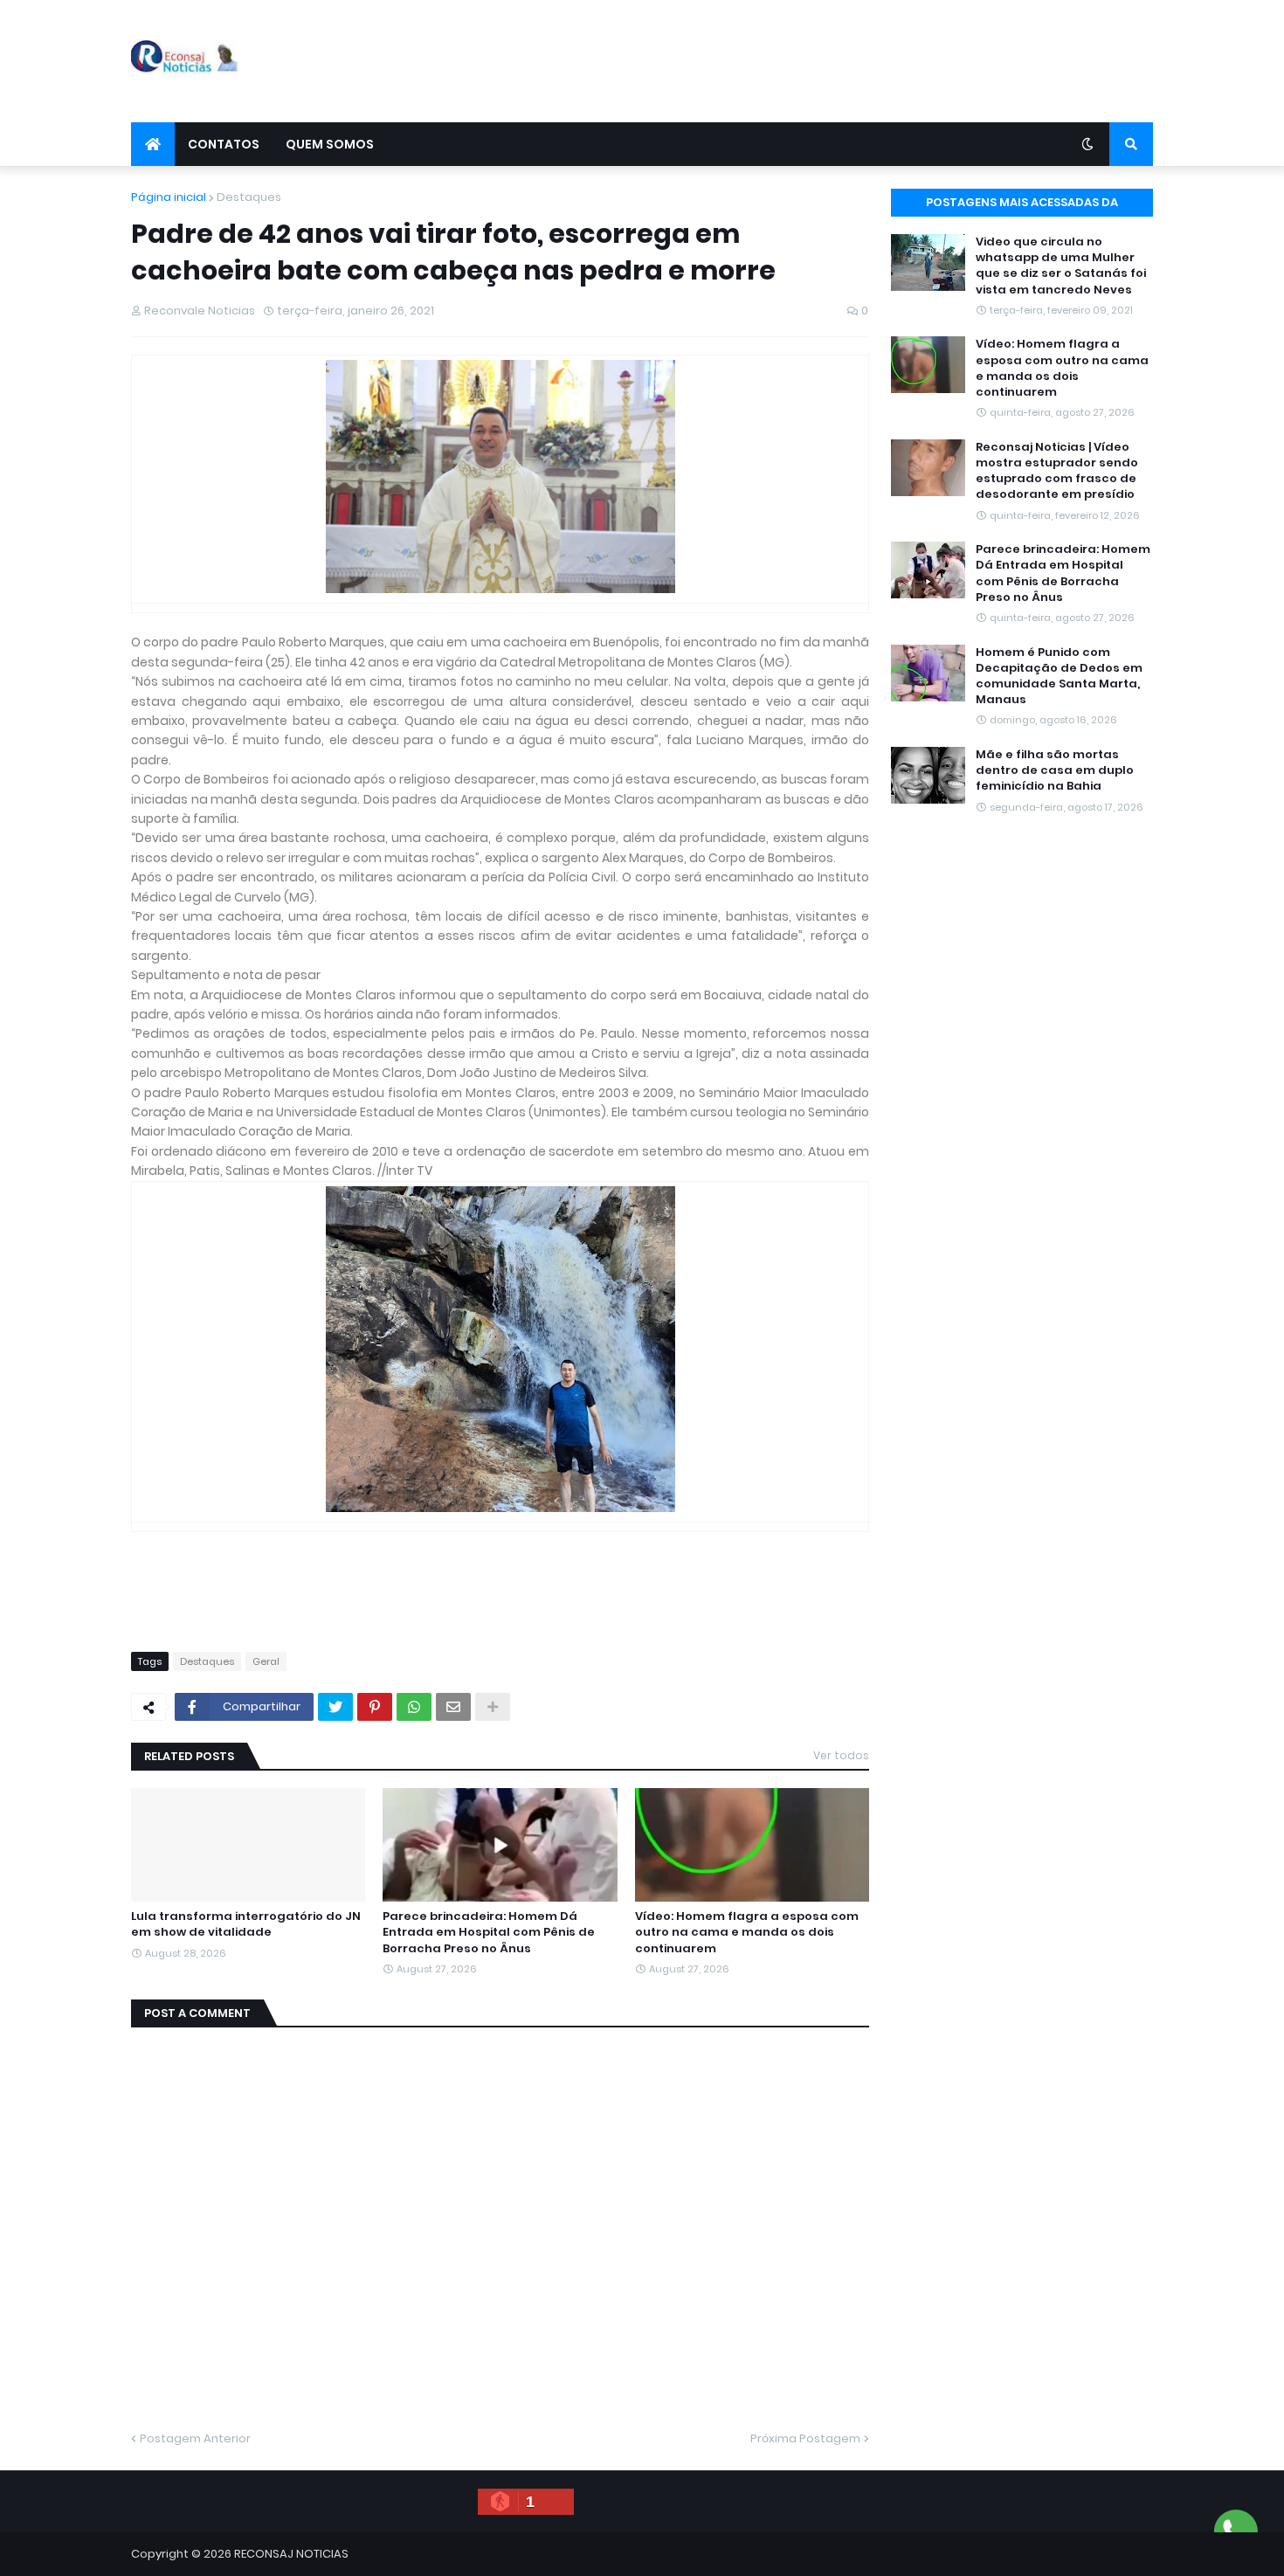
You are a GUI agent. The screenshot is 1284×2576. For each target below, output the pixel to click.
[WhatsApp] (414, 1707)
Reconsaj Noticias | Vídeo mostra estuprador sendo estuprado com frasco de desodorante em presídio (1057, 471)
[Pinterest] (375, 1707)
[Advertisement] (835, 61)
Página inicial (169, 197)
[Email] (453, 1707)
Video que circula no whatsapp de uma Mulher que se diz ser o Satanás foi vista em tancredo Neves (1061, 266)
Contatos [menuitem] (224, 144)
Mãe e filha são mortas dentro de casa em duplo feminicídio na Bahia (1055, 770)
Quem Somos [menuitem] (330, 144)
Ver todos (841, 1755)
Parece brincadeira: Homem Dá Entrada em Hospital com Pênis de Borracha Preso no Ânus (489, 1932)
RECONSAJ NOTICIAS (291, 2554)
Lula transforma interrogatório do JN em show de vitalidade (246, 1924)
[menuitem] (153, 144)
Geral (266, 1661)
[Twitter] (335, 1707)
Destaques (249, 197)
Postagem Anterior (195, 2438)
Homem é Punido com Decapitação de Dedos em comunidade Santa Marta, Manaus (1059, 677)
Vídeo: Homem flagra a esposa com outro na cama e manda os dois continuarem (747, 1932)
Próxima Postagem (805, 2438)
